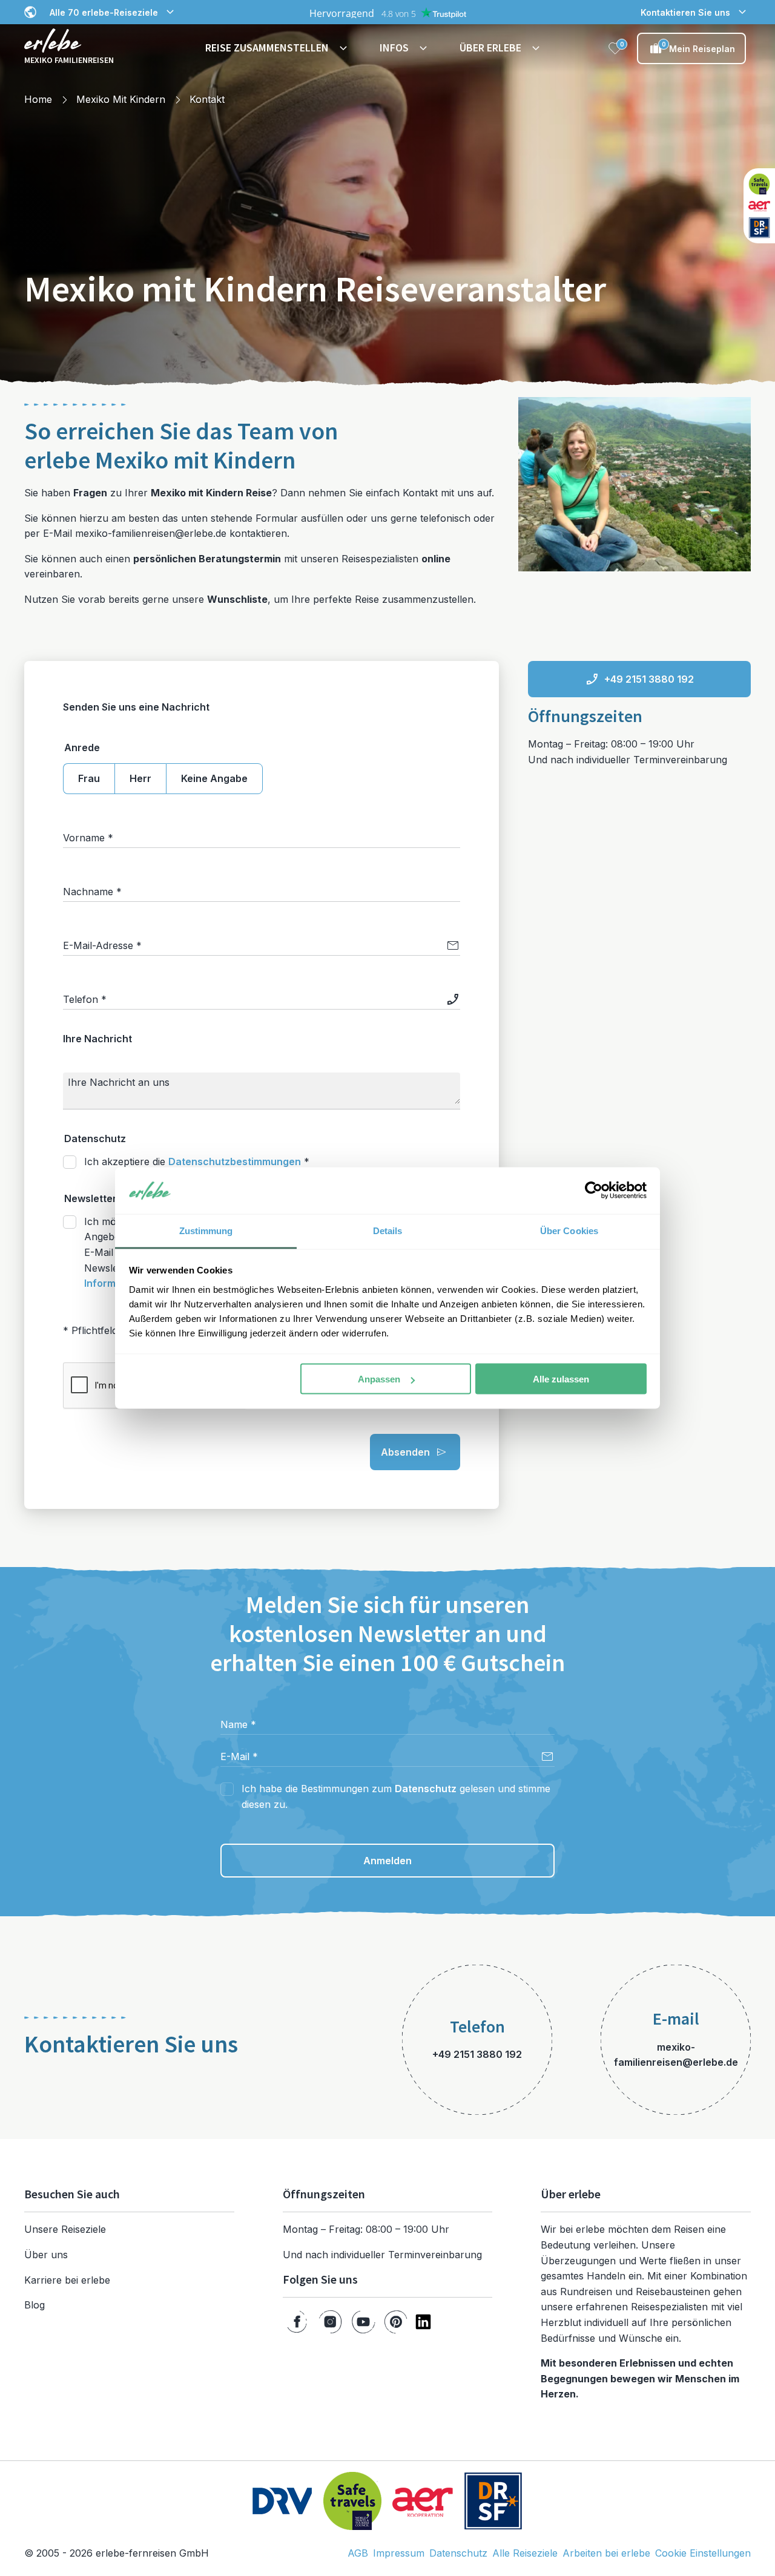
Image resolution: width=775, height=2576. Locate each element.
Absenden (405, 1452)
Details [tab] (388, 1230)
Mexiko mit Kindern (121, 99)
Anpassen (379, 1379)
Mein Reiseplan (699, 47)
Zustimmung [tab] (206, 1230)
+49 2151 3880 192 (649, 679)
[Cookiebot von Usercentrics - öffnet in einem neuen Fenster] (594, 1191)
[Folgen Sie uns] (297, 2322)
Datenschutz (426, 1789)
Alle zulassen (561, 1379)
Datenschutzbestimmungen (235, 1161)
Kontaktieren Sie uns (685, 12)
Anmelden (387, 1861)
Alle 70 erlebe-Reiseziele (104, 12)
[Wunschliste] (615, 48)
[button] (278, 48)
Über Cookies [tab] (569, 1230)
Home (38, 99)
